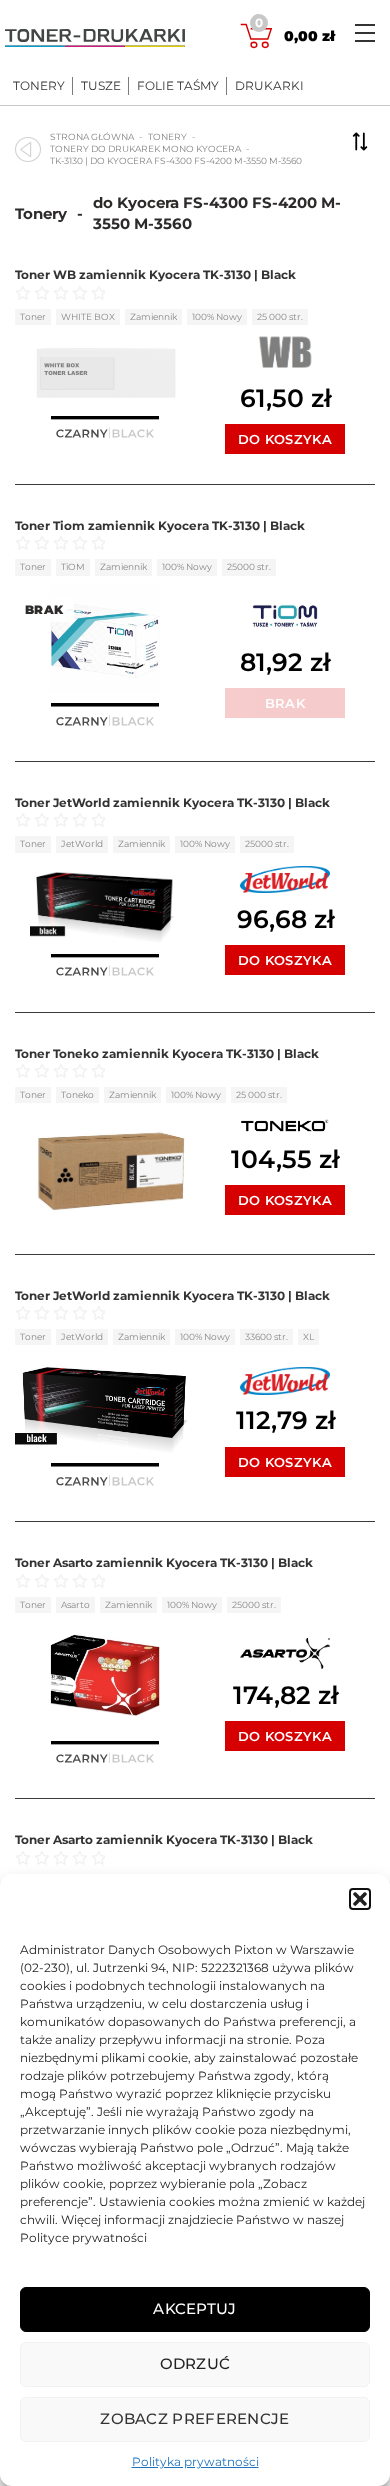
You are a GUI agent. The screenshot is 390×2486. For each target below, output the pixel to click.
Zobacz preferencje (194, 2418)
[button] (360, 1899)
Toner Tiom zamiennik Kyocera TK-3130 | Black (160, 525)
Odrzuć (195, 2363)
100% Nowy (217, 316)
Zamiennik (153, 316)
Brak (285, 703)
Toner (33, 316)
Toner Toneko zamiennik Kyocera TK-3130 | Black (167, 1053)
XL (308, 1336)
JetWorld (82, 843)
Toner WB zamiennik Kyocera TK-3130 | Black (155, 274)
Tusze (101, 86)
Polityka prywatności (195, 2461)
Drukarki (269, 86)
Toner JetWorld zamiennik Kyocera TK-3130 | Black (172, 802)
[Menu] (365, 32)
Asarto (75, 1604)
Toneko (77, 1094)
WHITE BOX (88, 316)
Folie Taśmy (178, 86)
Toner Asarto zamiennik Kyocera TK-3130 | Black (164, 1562)
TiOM (73, 566)
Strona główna (92, 136)
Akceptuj (194, 2308)
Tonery (39, 86)
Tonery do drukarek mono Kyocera (145, 148)
